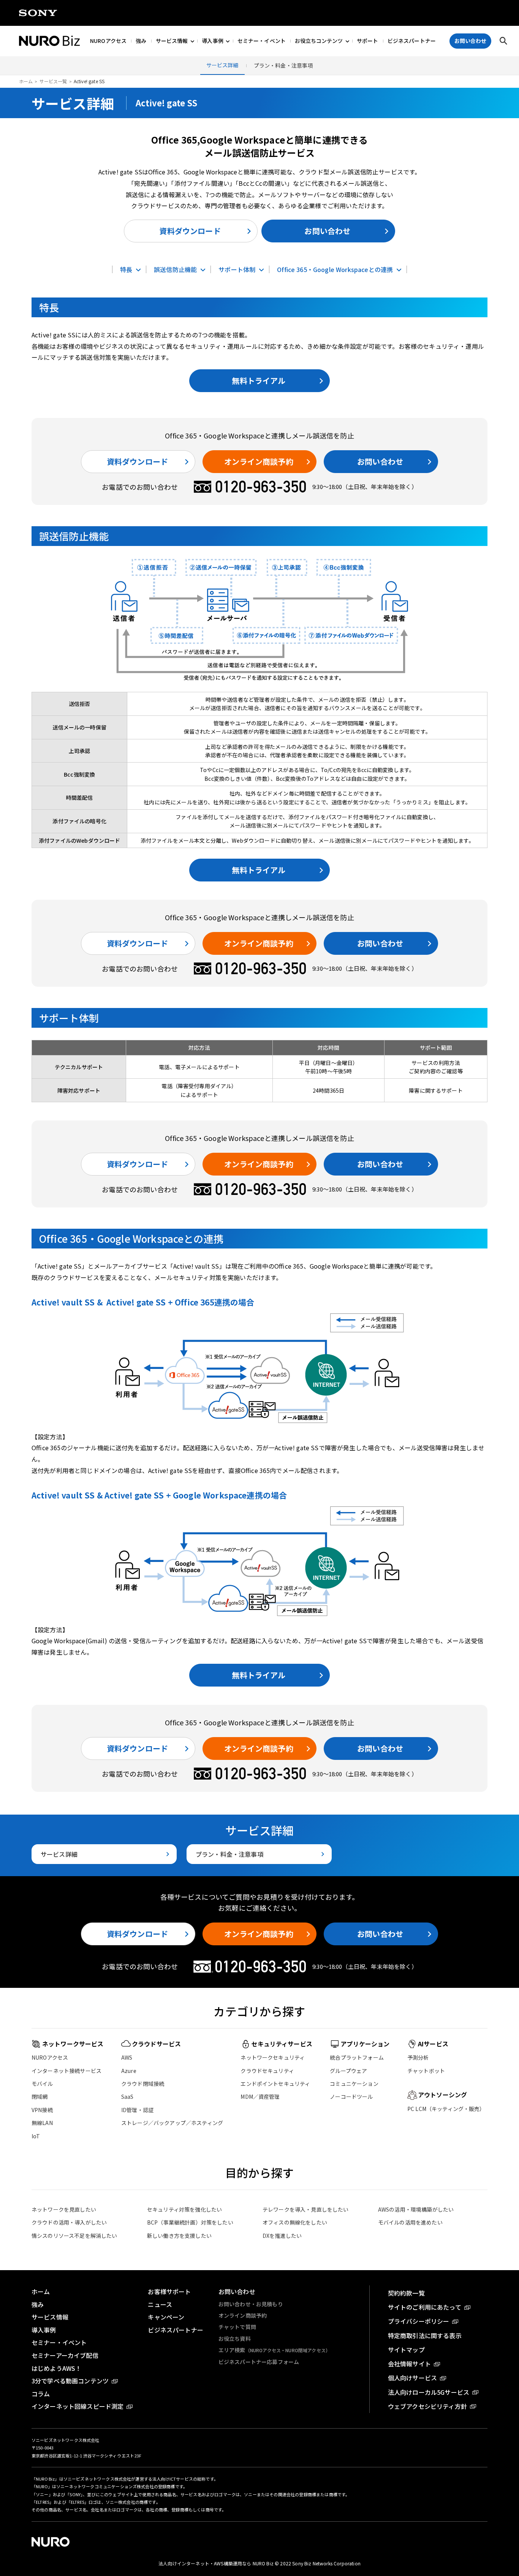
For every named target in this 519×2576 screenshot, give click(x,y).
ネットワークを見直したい (64, 2209)
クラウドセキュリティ (267, 2071)
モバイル (42, 2084)
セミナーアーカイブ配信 (65, 2355)
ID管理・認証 (137, 2110)
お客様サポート (169, 2291)
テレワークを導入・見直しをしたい (306, 2209)
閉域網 (40, 2097)
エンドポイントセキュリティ (275, 2084)
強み (141, 41)
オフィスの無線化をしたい (295, 2222)
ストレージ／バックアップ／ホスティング (172, 2123)
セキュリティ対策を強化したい (184, 2209)
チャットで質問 (237, 2327)
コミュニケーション (354, 2084)
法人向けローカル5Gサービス (429, 2392)
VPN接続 (42, 2110)
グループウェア (348, 2071)
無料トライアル (259, 381)
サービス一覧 (53, 81)
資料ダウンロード (190, 231)
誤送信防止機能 (175, 269)
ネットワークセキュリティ (273, 2057)
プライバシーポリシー (419, 2321)
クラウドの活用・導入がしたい (69, 2222)
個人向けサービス (412, 2378)
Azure (129, 2071)
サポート (368, 41)
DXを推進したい (282, 2236)
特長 (126, 269)
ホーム (26, 81)
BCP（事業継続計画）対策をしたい (190, 2222)
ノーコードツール (351, 2097)
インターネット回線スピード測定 (78, 2406)
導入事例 (213, 41)
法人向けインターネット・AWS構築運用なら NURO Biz (217, 2563)
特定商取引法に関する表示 (425, 2335)
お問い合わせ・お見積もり (251, 2304)
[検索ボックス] (503, 41)
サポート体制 (237, 269)
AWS (127, 2057)
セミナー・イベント (262, 41)
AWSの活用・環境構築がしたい (416, 2209)
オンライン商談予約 (259, 461)
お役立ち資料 (235, 2339)
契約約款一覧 (406, 2293)
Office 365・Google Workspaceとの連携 (335, 269)
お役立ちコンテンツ (319, 41)
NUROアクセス (108, 41)
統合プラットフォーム (357, 2057)
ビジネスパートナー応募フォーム (259, 2362)
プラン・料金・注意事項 (283, 65)
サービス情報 (172, 41)
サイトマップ (406, 2350)
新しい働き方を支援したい (179, 2236)
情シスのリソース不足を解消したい (74, 2236)
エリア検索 (274, 2350)
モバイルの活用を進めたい (410, 2222)
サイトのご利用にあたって (425, 2307)
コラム (41, 2394)
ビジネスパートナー (412, 41)
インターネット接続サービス (66, 2071)
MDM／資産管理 (260, 2097)
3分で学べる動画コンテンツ (70, 2381)
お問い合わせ (327, 231)
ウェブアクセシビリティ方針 (427, 2406)
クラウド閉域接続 (143, 2084)
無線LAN (42, 2123)
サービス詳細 (222, 65)
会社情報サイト (409, 2364)
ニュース (160, 2304)
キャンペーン (166, 2317)
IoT (36, 2136)
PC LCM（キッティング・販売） (446, 2109)
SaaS (127, 2097)
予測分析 (418, 2057)
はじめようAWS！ (56, 2368)
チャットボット (426, 2071)
